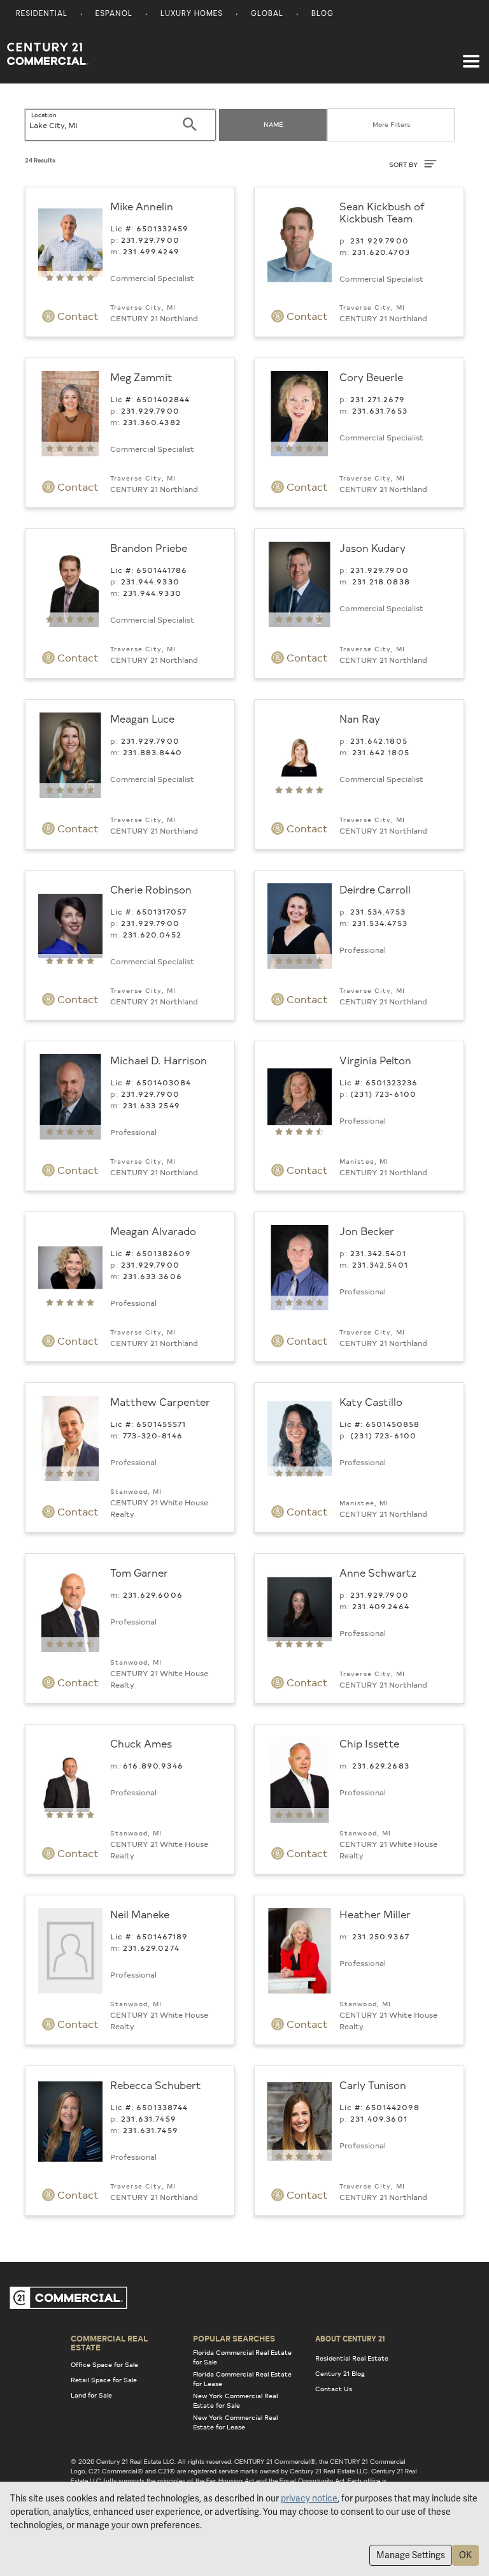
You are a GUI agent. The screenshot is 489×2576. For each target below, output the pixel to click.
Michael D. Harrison (159, 1060)
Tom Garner (139, 1572)
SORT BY (404, 164)
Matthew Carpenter (160, 1401)
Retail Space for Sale (104, 2380)
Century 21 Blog (340, 2373)
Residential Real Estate (352, 2358)
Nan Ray (360, 718)
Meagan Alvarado (153, 1231)
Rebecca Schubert (156, 2085)
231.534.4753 (378, 911)
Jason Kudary (372, 547)
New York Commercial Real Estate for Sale (235, 2400)
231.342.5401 (378, 1253)
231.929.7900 (150, 240)
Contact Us (334, 2389)
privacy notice (309, 2498)
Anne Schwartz (378, 1572)
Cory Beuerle (371, 377)
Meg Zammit (141, 377)
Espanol (114, 14)
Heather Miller (375, 1914)
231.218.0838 (381, 581)
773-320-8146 (153, 1435)
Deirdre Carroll (375, 889)
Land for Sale (91, 2395)
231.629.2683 (381, 1765)
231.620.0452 (152, 934)
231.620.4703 (381, 252)
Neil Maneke (140, 1914)
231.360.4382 (152, 422)
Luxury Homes (192, 14)
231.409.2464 (381, 1606)
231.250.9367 (381, 1936)
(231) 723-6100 (383, 1094)
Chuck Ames (141, 1743)
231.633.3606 (152, 1276)
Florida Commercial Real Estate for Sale (242, 2357)
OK (465, 2555)
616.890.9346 (153, 1765)
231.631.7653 (380, 410)
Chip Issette (369, 1743)
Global (267, 14)
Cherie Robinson (151, 889)
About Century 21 (350, 2338)
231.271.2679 (378, 399)
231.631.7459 (149, 2118)
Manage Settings (411, 2555)
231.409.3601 (379, 2118)
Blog (322, 14)
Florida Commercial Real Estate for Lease (242, 2379)
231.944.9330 (150, 581)
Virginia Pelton (375, 1060)
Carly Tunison (373, 2085)
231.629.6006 (153, 1595)
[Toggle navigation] (471, 55)
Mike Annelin (142, 206)
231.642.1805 (379, 741)
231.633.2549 (152, 1105)
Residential (42, 14)
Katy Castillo (371, 1401)
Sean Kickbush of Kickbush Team (382, 212)
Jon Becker (367, 1231)
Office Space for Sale (104, 2364)
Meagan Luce (142, 718)
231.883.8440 (152, 752)
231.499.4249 (151, 251)
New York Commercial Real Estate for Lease (235, 2422)
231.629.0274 (151, 1948)
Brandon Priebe (149, 547)
